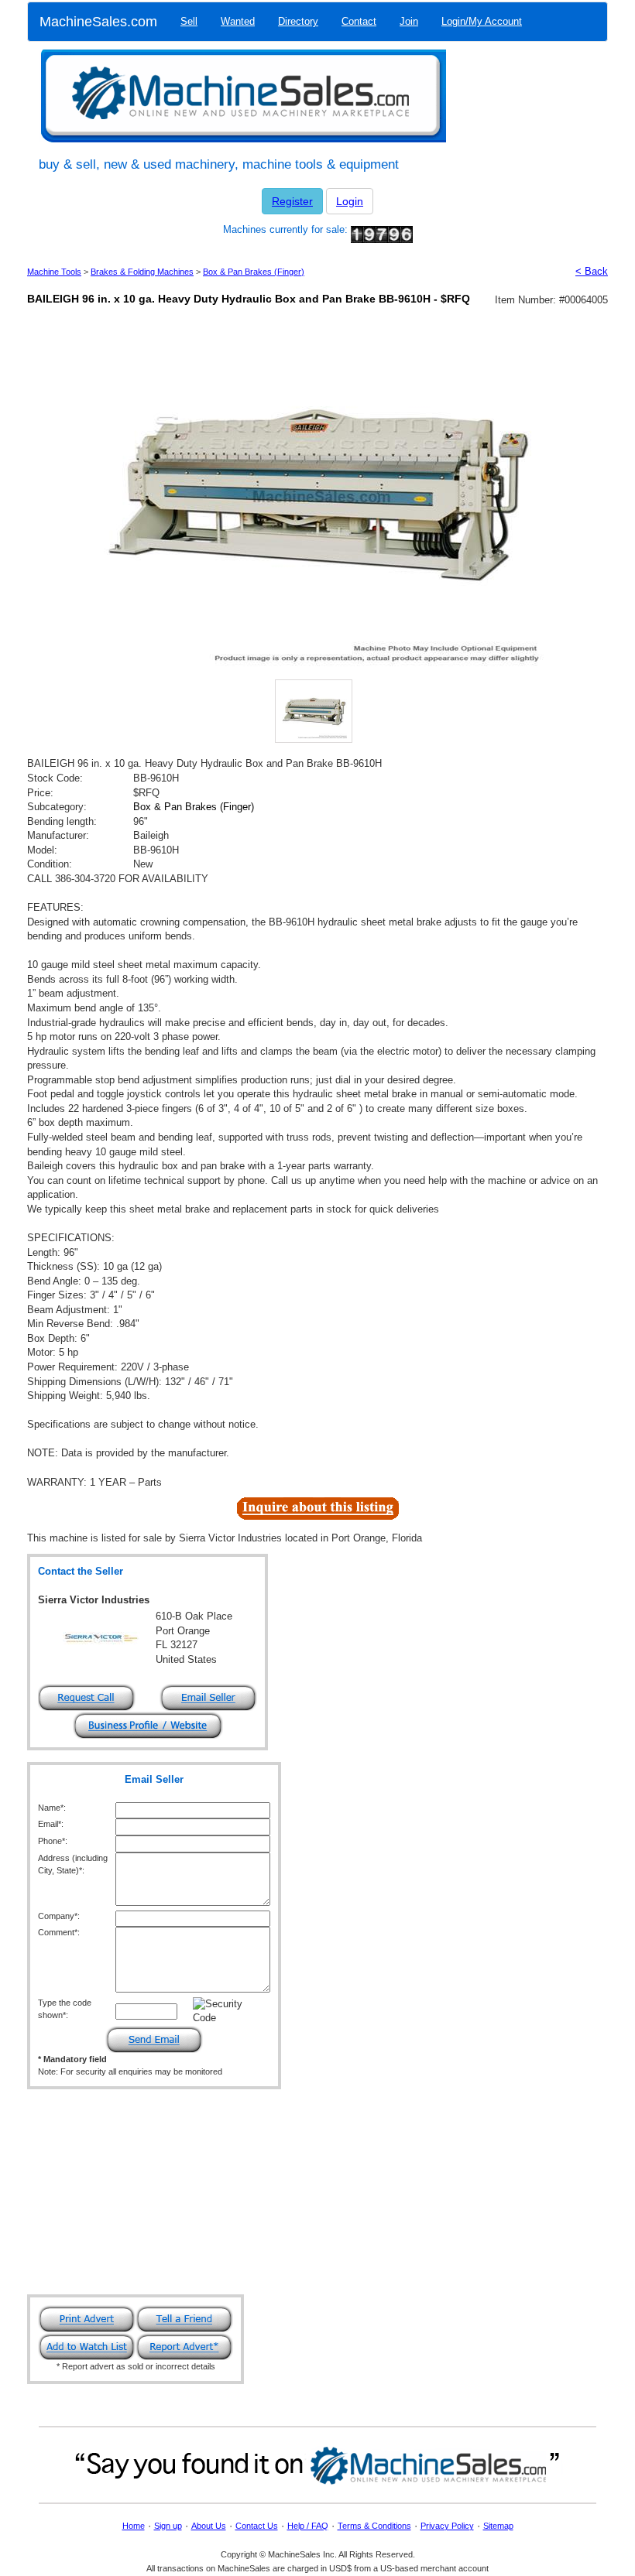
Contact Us (257, 2526)
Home (134, 2526)
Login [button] (350, 201)
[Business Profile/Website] (148, 1724)
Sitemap (498, 2526)
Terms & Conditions (374, 2526)
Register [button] (292, 201)
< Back (592, 271)
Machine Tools (54, 272)
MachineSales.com (98, 22)
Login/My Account (482, 21)
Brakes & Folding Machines (142, 272)
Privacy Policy (447, 2526)
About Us (209, 2526)
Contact (359, 21)
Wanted (238, 21)
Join (409, 21)
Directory (298, 21)
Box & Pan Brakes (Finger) (254, 272)
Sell (189, 21)
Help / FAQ (308, 2526)
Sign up (168, 2526)
